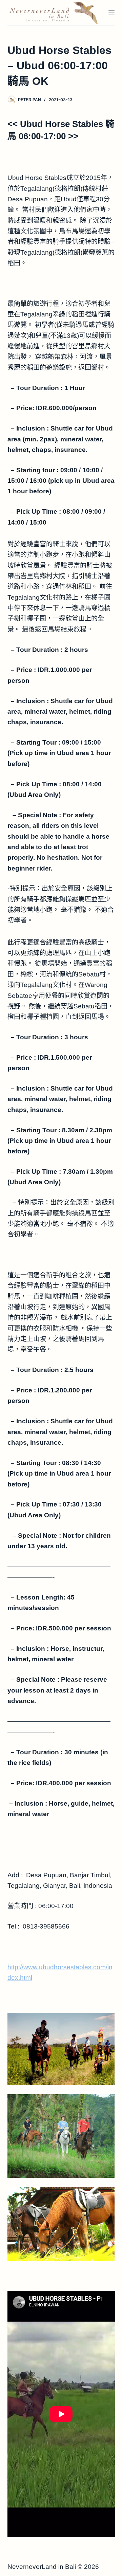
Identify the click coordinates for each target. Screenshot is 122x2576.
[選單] (111, 13)
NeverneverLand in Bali (42, 2567)
